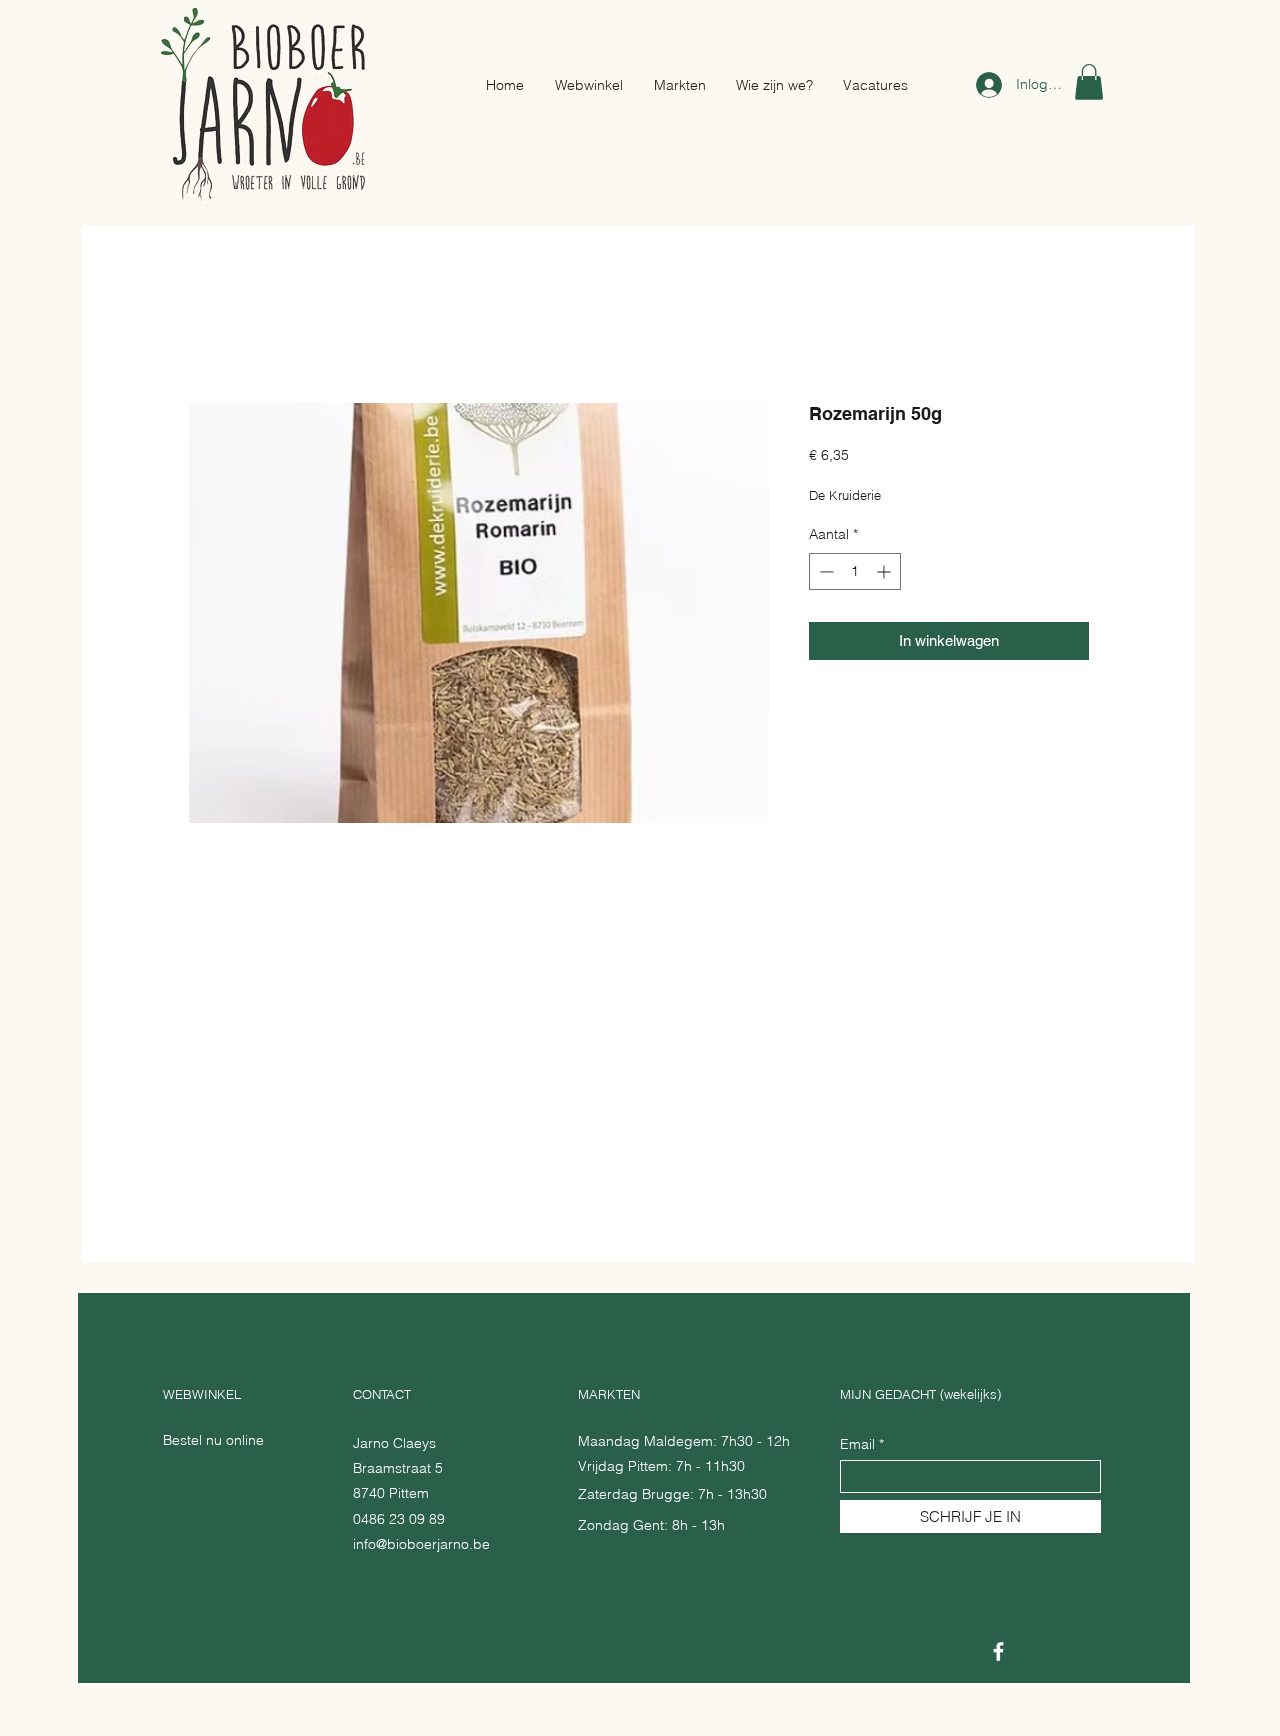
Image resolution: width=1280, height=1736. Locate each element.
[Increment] (885, 571)
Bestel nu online (213, 1440)
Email (857, 1444)
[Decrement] (824, 571)
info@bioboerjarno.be (421, 1544)
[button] (1089, 82)
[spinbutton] (855, 571)
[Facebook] (998, 1651)
